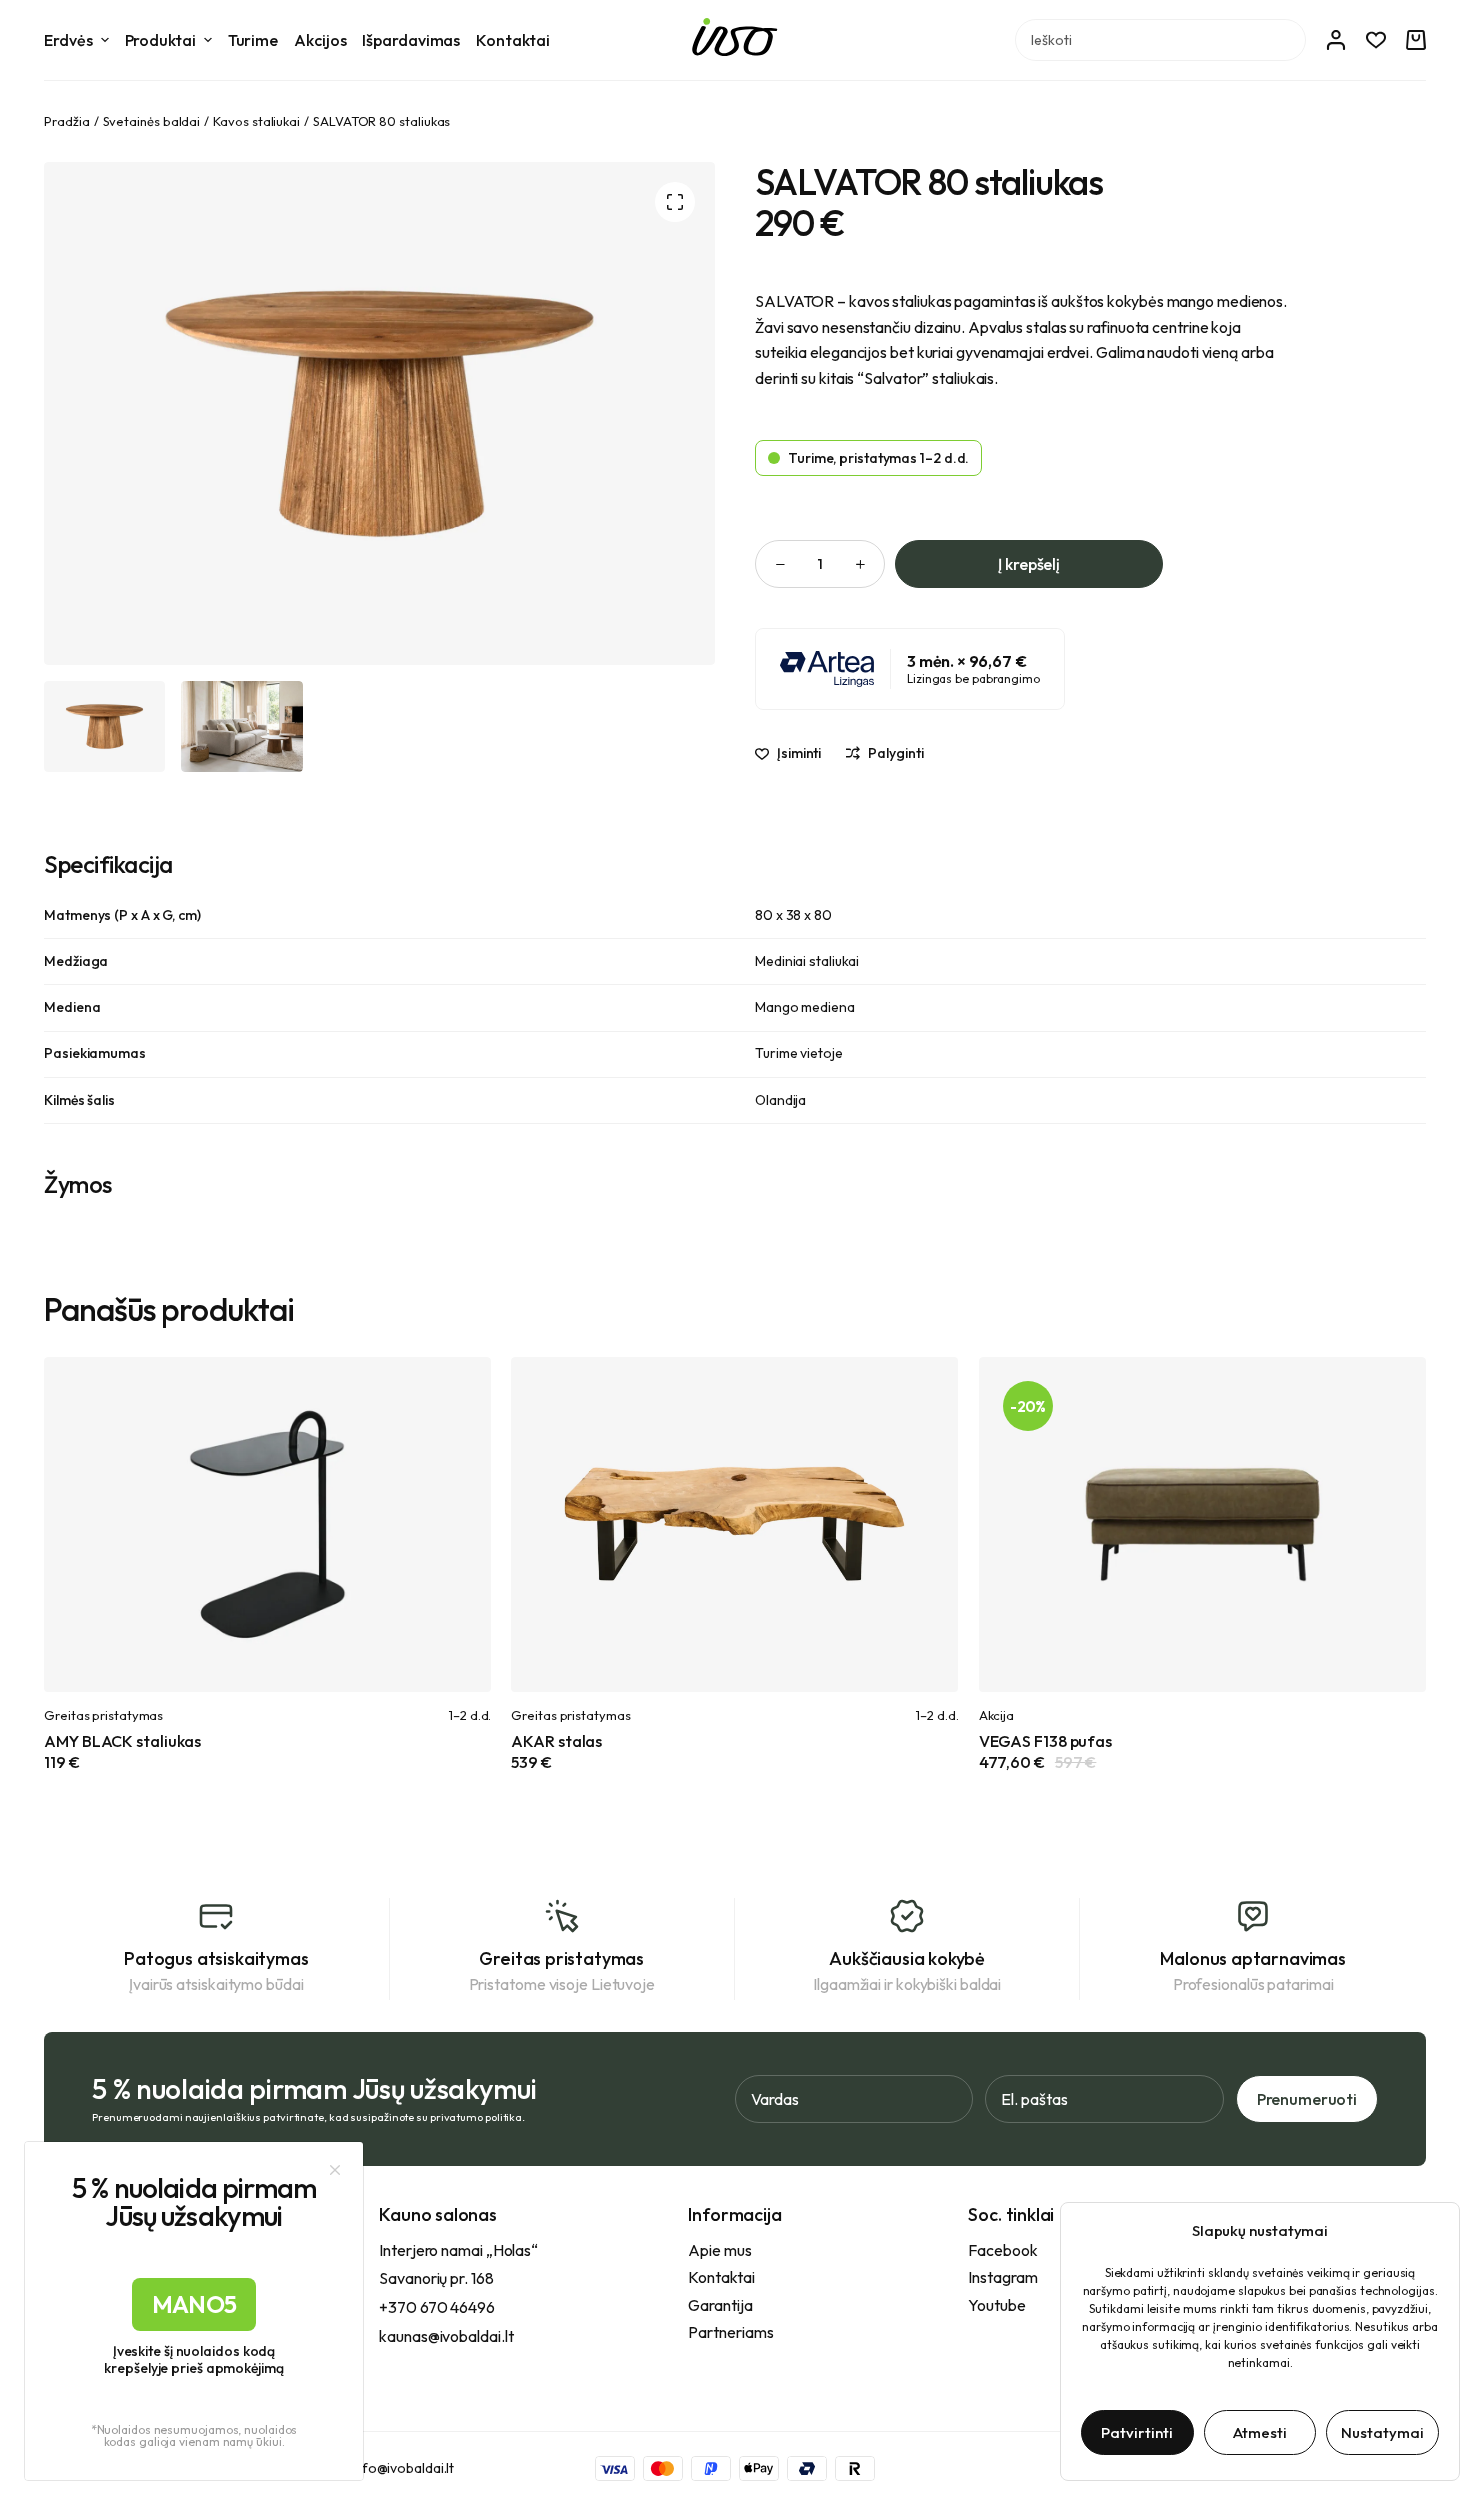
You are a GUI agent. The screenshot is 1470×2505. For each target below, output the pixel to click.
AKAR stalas (556, 1741)
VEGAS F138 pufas (1045, 1741)
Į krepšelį (1028, 564)
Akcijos (320, 40)
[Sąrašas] (1376, 40)
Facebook (1002, 2250)
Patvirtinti (1137, 2432)
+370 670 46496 (437, 2307)
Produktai (160, 40)
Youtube (996, 2305)
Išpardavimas (411, 40)
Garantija (720, 2305)
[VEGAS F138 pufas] (1202, 1524)
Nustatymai (1382, 2432)
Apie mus (719, 2250)
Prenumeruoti (1307, 2099)
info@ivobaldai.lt (402, 2468)
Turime (253, 40)
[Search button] (1285, 40)
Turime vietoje (799, 1053)
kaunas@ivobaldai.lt (446, 2336)
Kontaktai (512, 40)
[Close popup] (335, 2170)
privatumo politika (476, 2117)
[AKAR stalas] (734, 1524)
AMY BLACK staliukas (122, 1741)
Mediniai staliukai (807, 961)
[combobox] (1140, 40)
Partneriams (730, 2332)
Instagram (1002, 2277)
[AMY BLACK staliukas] (267, 1524)
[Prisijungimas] (1336, 40)
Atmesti (1260, 2432)
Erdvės (68, 40)
